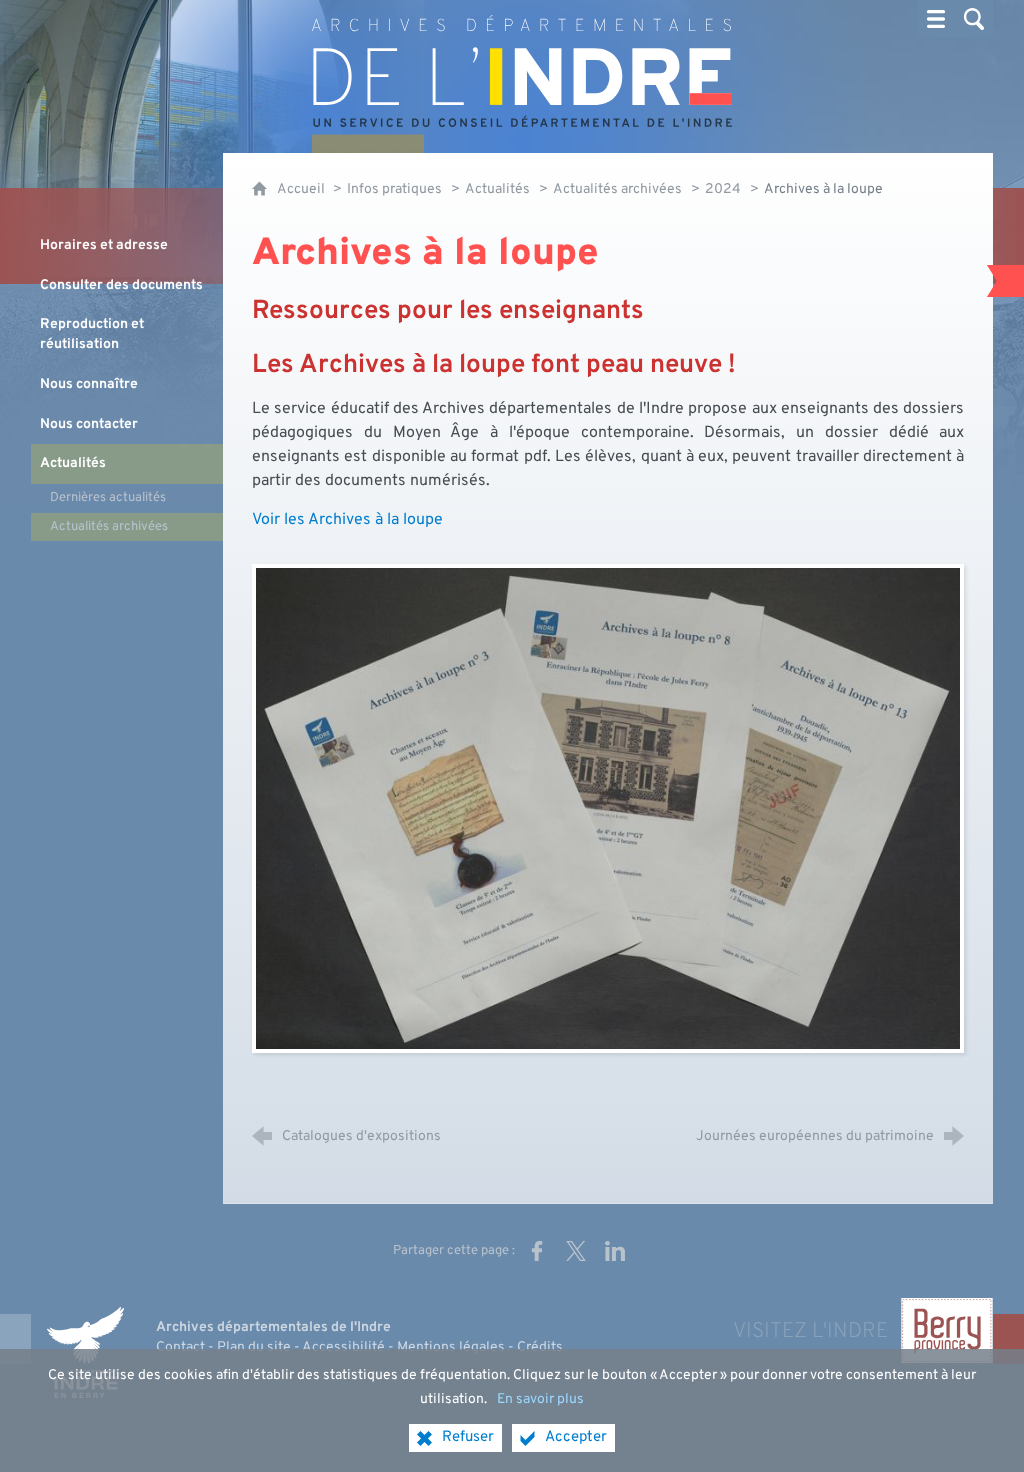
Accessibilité (343, 1347)
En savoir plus (540, 1399)
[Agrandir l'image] (608, 808)
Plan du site (254, 1347)
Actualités (497, 189)
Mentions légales (451, 1347)
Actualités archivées (617, 189)
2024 (723, 189)
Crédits (540, 1347)
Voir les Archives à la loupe (347, 520)
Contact (180, 1347)
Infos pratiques (394, 189)
